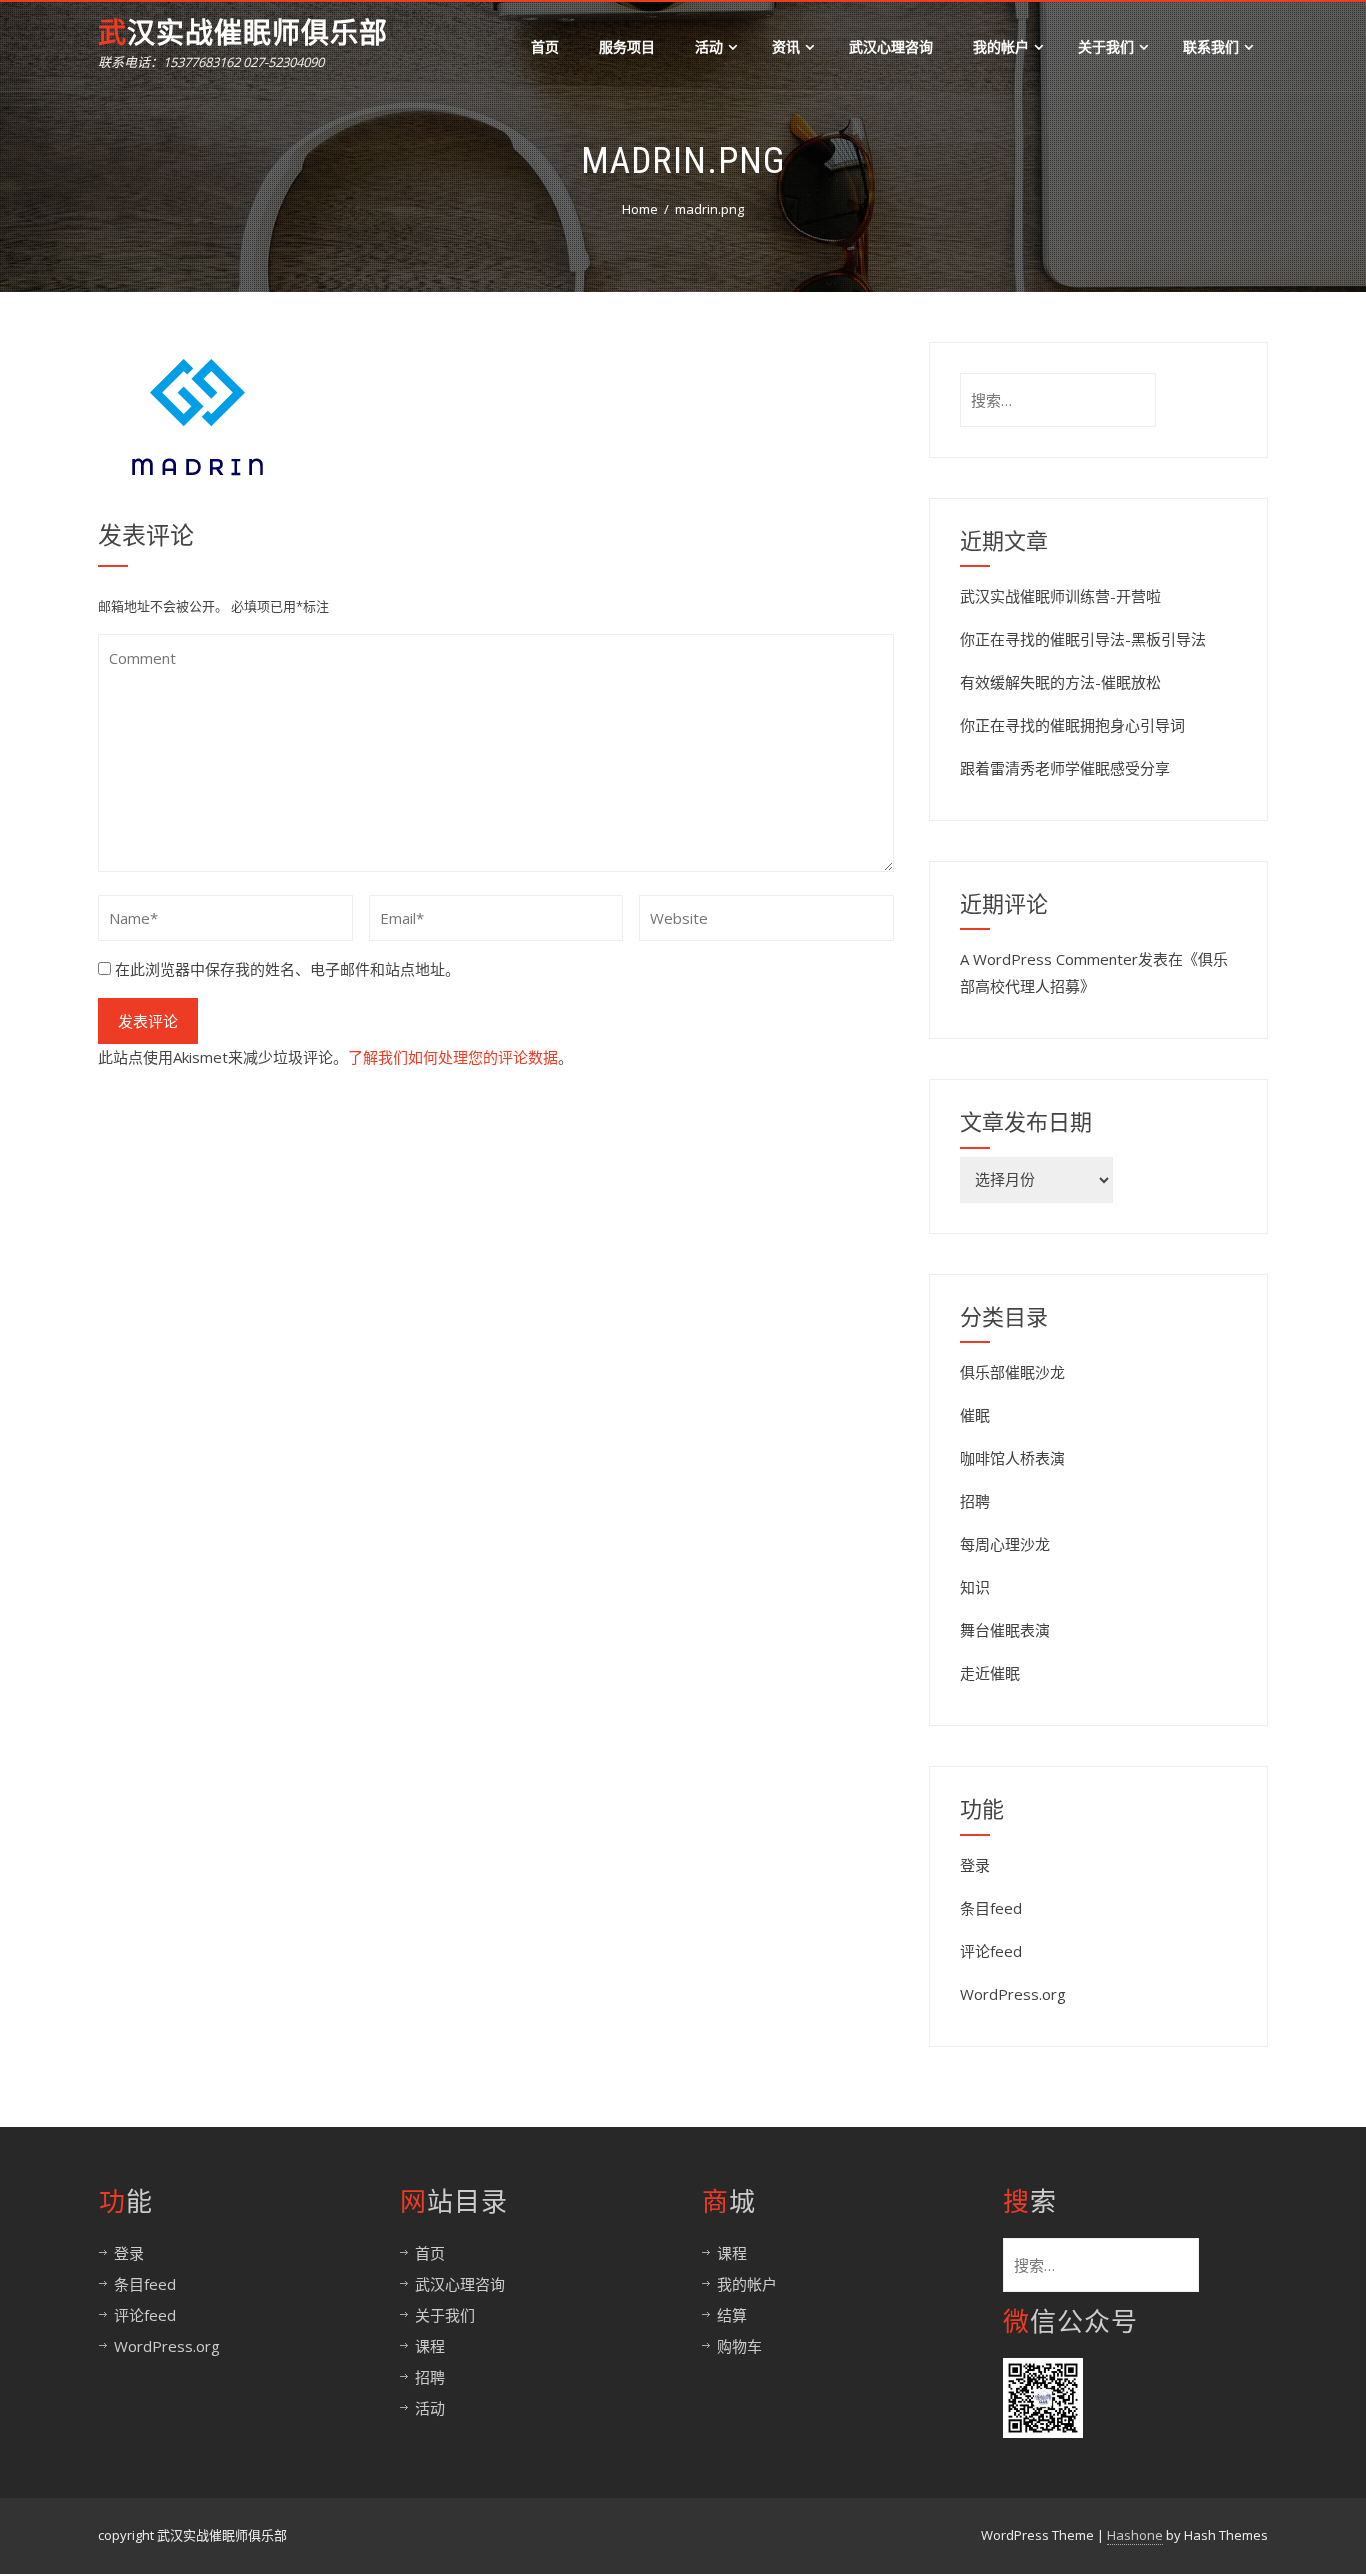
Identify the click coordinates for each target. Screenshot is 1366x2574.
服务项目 (627, 46)
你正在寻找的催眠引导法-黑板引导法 (1083, 639)
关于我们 (1106, 46)
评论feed (991, 1951)
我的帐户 (1001, 46)
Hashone (1135, 2535)
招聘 (975, 1501)
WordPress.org (1013, 1994)
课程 (430, 2346)
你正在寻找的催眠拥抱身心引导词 (1072, 725)
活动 (709, 46)
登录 (975, 1865)
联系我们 (1211, 46)
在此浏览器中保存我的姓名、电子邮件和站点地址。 (287, 969)
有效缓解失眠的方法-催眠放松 (1060, 682)
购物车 (739, 2346)
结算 (732, 2315)
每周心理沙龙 (1005, 1544)
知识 (975, 1587)
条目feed (991, 1908)
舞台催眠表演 (1005, 1630)
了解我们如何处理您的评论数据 (453, 1057)
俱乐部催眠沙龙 (1012, 1372)
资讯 (786, 46)
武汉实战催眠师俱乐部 (243, 33)
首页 (545, 46)
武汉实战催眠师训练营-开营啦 (1060, 596)
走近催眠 (990, 1673)
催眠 (975, 1415)
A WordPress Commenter (1049, 959)
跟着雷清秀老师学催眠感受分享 (1065, 768)
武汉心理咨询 (891, 46)
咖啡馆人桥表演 (1012, 1458)
